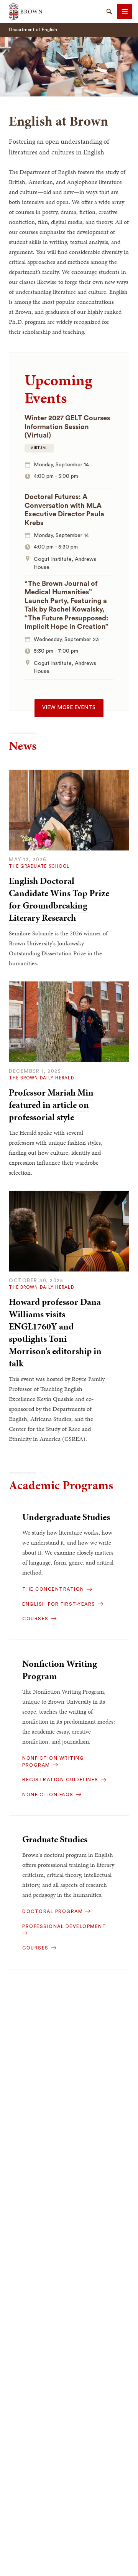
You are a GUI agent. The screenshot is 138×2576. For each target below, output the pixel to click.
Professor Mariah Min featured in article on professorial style (51, 1105)
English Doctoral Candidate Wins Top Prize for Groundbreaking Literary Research (59, 899)
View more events (69, 708)
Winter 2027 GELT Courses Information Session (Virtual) (67, 427)
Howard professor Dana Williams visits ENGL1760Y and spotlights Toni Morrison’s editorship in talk (55, 1333)
